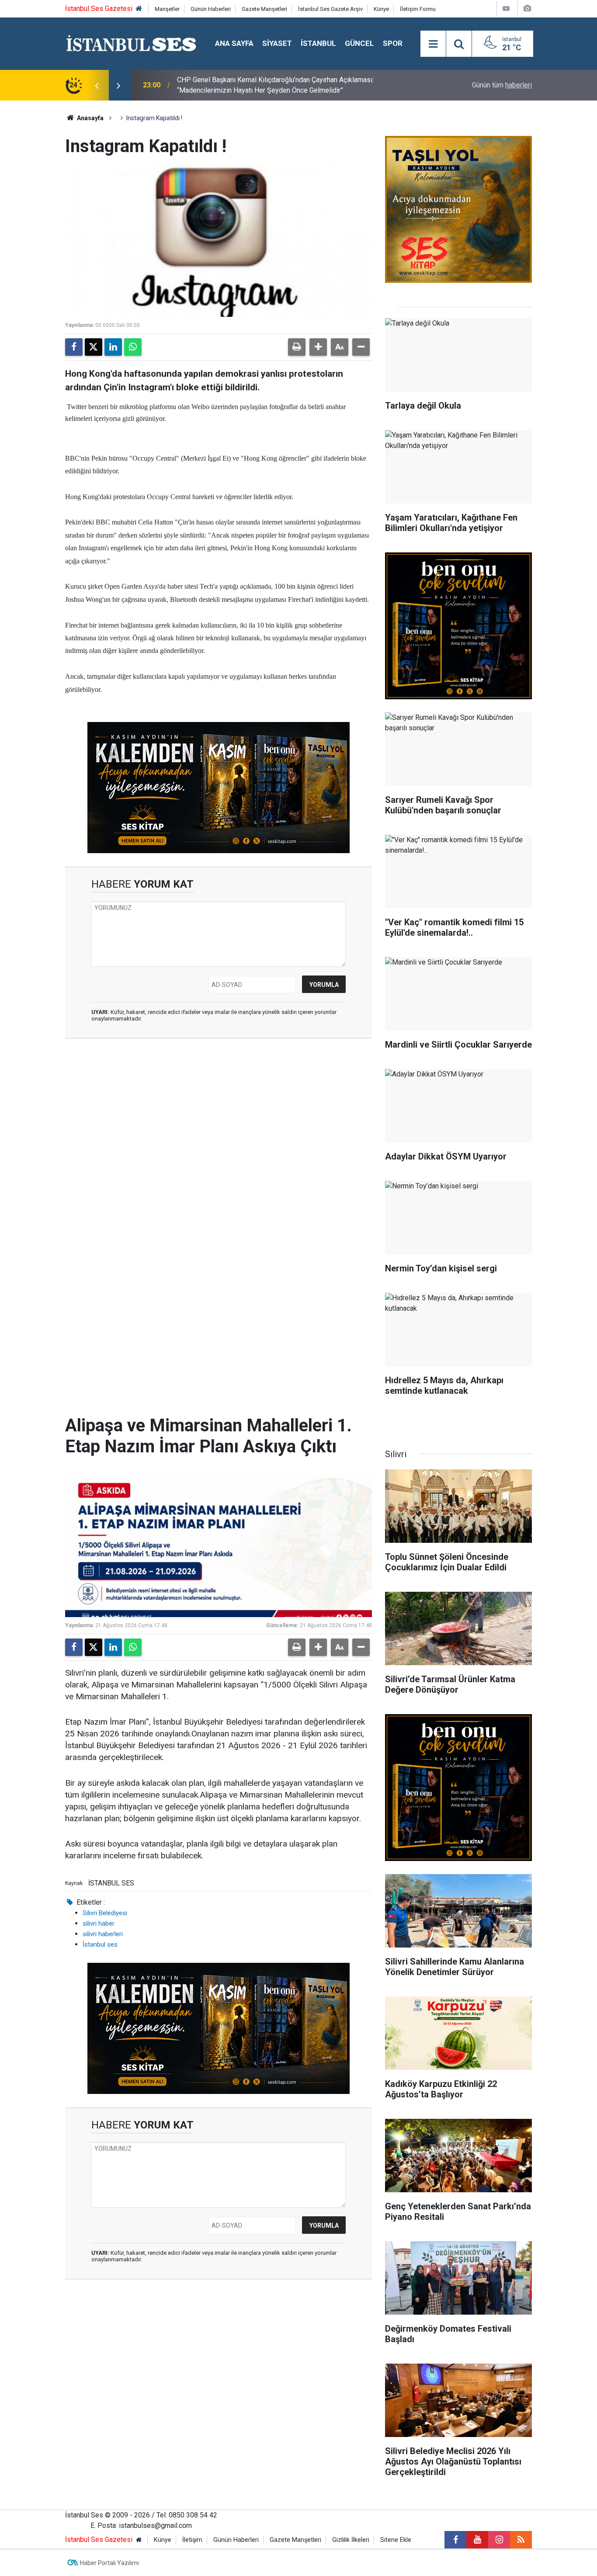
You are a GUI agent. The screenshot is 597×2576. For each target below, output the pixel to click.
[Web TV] (506, 9)
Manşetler (167, 9)
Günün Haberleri (211, 9)
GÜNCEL (359, 43)
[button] (318, 347)
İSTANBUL (318, 43)
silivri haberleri (103, 1934)
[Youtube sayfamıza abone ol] (477, 2540)
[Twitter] (94, 347)
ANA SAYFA (234, 43)
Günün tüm (502, 85)
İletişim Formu (418, 9)
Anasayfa (90, 118)
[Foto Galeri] (527, 9)
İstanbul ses (100, 1944)
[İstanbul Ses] (131, 43)
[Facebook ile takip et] (455, 2540)
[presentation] (97, 85)
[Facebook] (74, 347)
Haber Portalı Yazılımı (109, 2563)
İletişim (192, 2540)
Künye (381, 9)
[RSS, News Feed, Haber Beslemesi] (521, 2540)
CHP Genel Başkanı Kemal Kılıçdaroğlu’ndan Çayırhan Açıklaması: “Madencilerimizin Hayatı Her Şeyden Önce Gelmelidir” (275, 85)
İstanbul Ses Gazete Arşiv (330, 9)
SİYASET (277, 43)
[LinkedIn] (113, 347)
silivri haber (99, 1923)
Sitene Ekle (396, 2540)
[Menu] (433, 44)
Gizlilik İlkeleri (351, 2540)
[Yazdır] (297, 347)
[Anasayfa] (139, 9)
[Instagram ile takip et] (499, 2540)
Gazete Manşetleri (264, 9)
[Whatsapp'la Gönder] (133, 347)
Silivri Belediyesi (105, 1913)
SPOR (393, 43)
